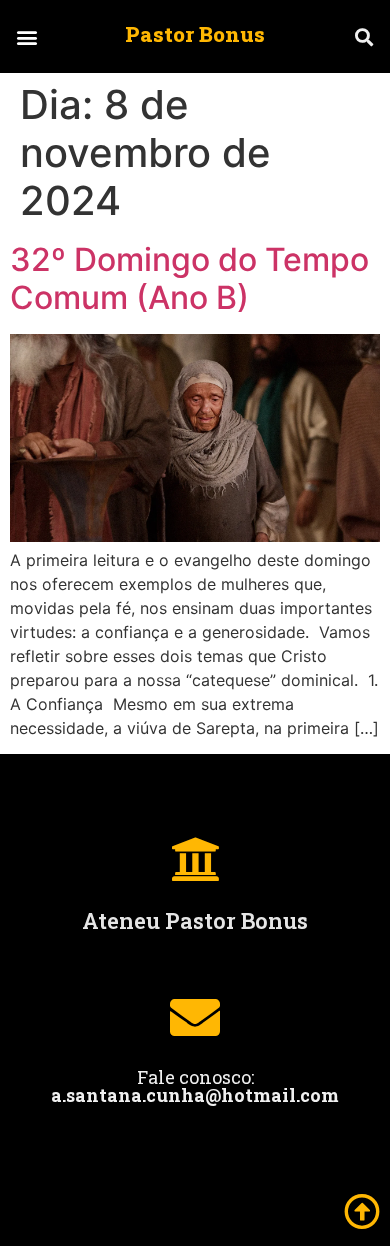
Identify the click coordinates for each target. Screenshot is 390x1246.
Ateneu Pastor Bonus (195, 920)
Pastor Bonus (195, 34)
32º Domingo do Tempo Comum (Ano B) (189, 278)
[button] (26, 36)
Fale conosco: (195, 1086)
